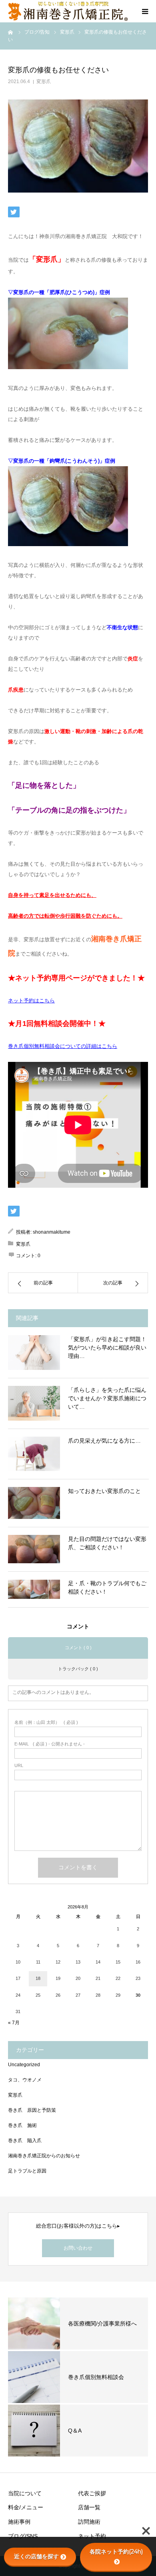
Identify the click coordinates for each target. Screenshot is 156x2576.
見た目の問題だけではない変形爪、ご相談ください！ (107, 1543)
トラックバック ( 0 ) (78, 1669)
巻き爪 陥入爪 (25, 2141)
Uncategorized (24, 2065)
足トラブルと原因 (27, 2171)
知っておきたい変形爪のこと (104, 1491)
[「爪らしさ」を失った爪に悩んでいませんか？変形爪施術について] (34, 1403)
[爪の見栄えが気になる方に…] (34, 1454)
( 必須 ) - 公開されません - (50, 1744)
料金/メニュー (26, 2507)
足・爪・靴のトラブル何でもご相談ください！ (107, 1587)
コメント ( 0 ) (78, 1648)
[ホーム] (11, 32)
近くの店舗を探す (36, 2556)
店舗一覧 (89, 2507)
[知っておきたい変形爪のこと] (34, 1503)
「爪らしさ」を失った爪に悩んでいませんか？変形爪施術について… (107, 1398)
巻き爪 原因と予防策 (32, 2110)
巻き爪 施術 (22, 2125)
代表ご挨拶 (92, 2493)
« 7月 (14, 2023)
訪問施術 (89, 2522)
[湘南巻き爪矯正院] (68, 11)
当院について (25, 2493)
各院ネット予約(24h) (116, 2552)
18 (38, 1978)
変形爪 (44, 81)
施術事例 (19, 2522)
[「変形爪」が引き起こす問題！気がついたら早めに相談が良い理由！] (34, 1353)
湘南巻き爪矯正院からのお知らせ (44, 2156)
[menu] (145, 11)
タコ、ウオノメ (25, 2080)
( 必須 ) (46, 1722)
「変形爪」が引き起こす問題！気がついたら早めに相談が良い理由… (107, 1348)
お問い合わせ (78, 2248)
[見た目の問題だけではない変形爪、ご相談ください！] (34, 1549)
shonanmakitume (52, 1232)
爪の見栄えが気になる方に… (104, 1441)
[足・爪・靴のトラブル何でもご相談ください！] (34, 1589)
